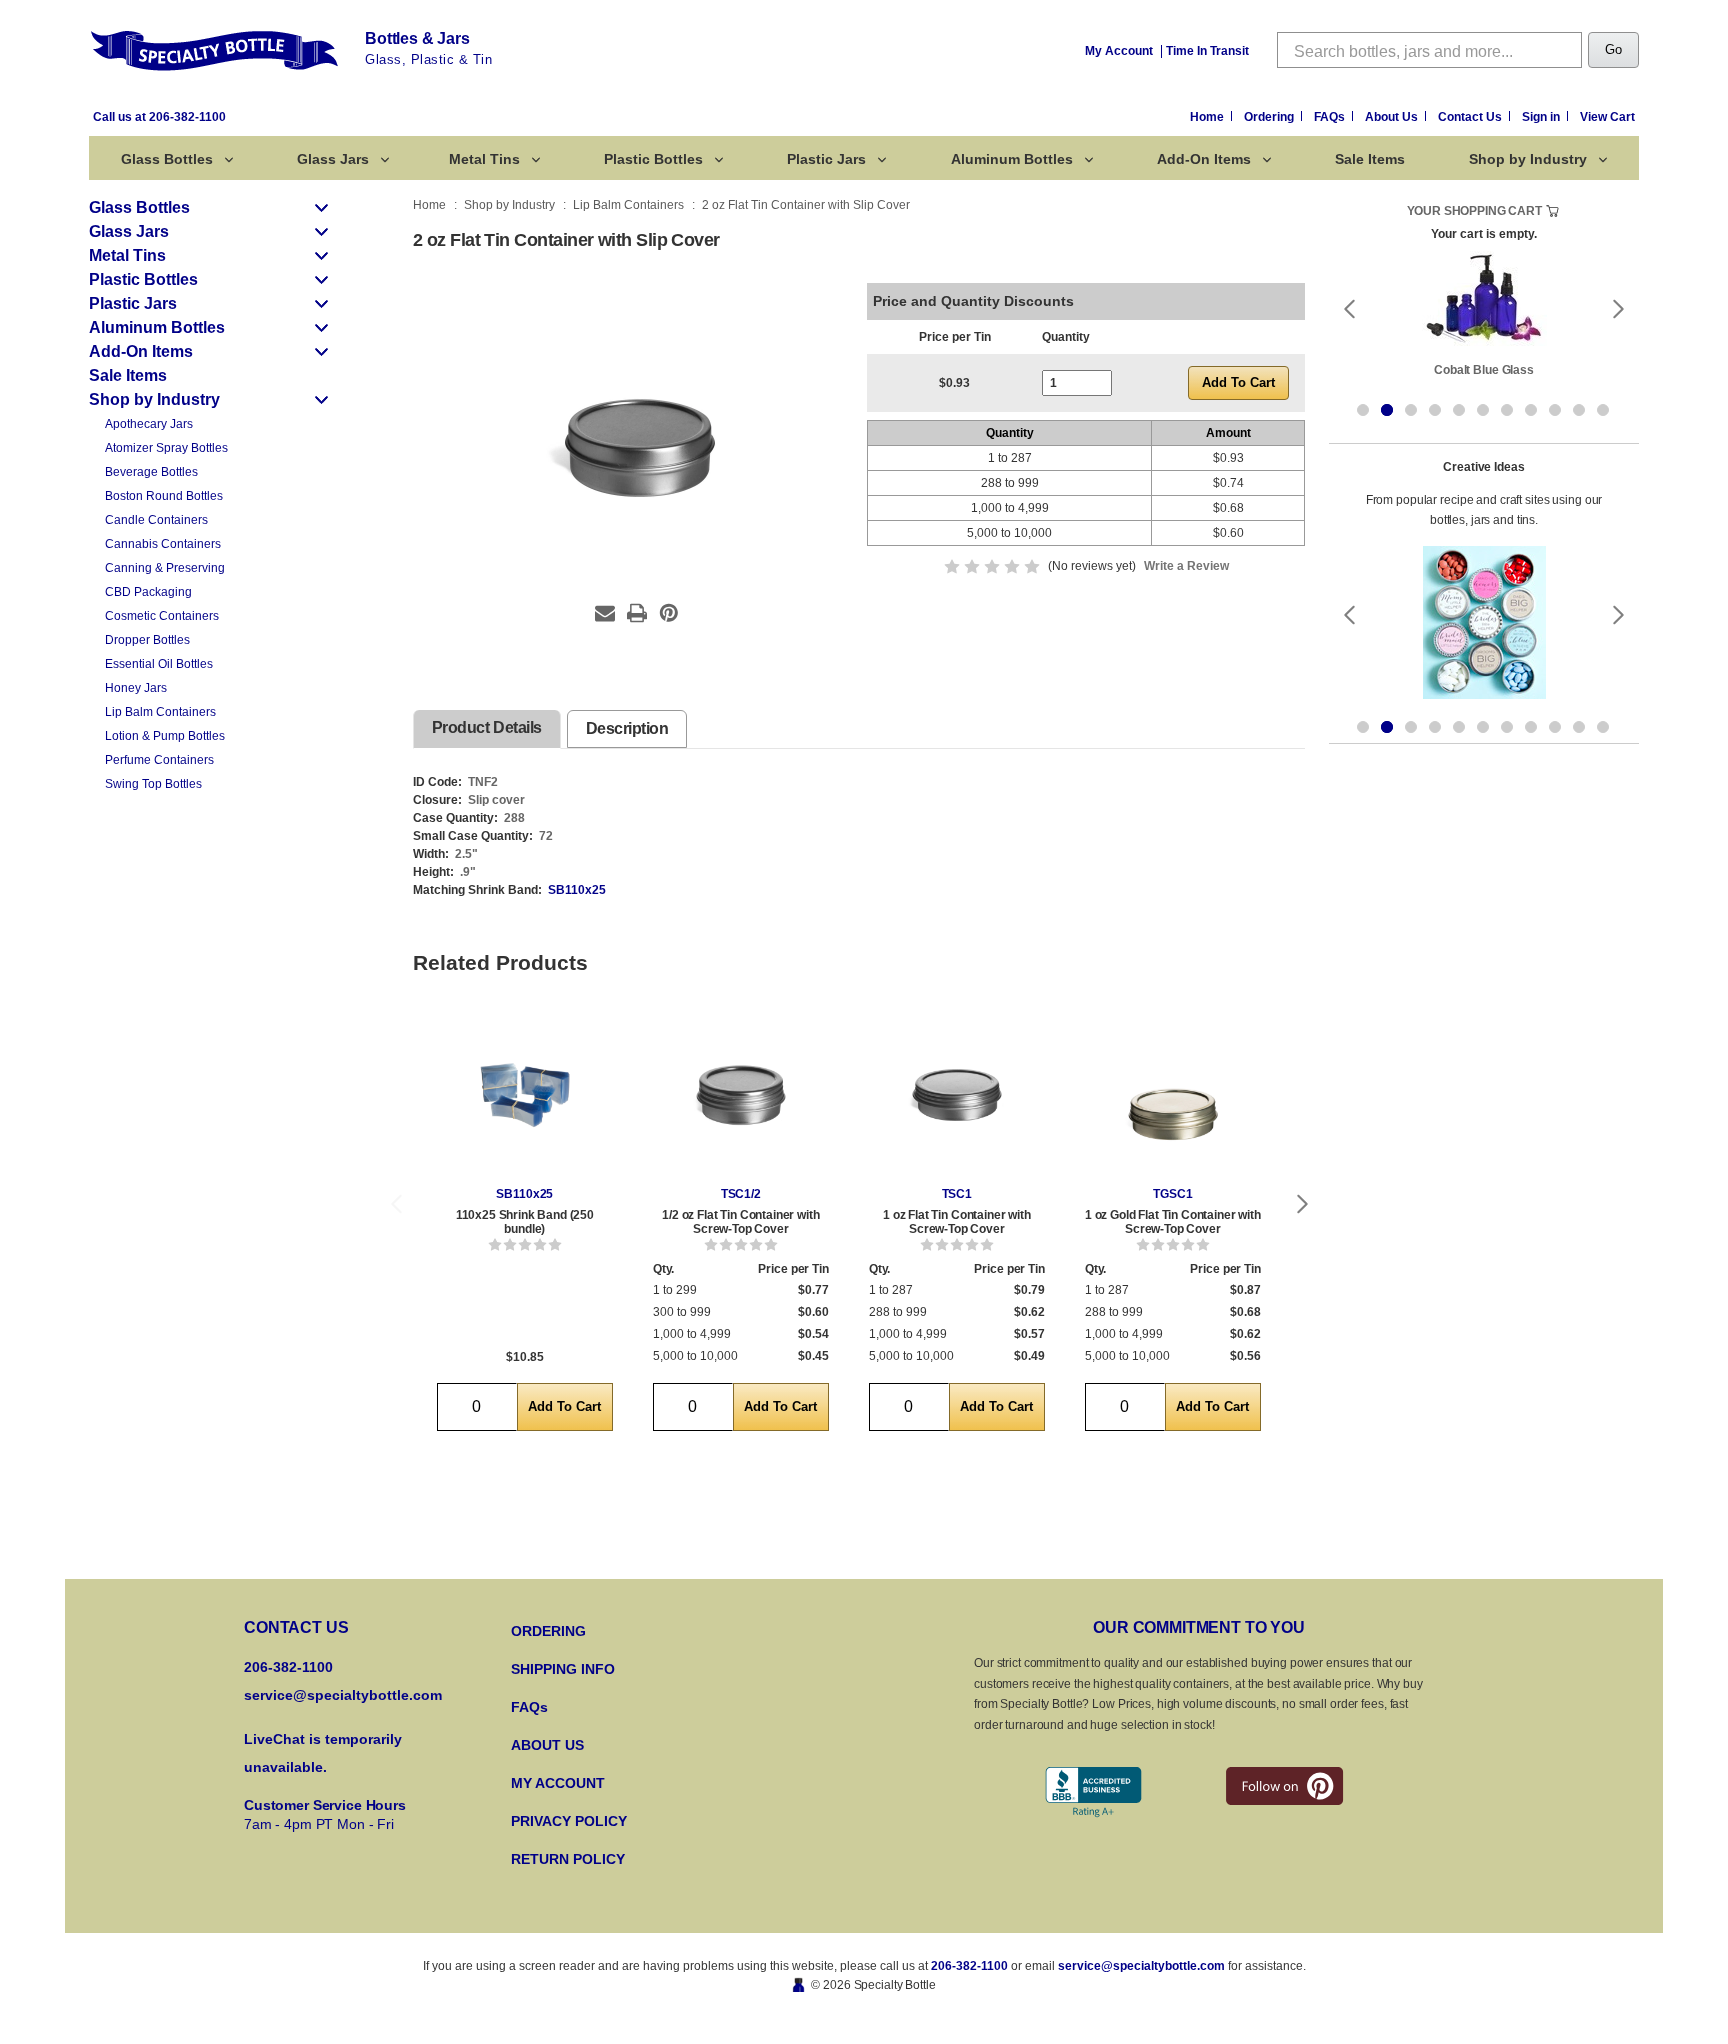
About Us (1393, 117)
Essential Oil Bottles (159, 664)
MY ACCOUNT (558, 1783)
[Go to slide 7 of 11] (1507, 410)
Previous (396, 1203)
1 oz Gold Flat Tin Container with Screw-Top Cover (1173, 1222)
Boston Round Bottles (164, 496)
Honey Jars (136, 688)
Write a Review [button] (1186, 566)
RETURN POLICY (568, 1859)
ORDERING (548, 1631)
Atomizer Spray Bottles (166, 448)
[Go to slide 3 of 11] (1411, 410)
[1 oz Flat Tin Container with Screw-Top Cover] (957, 1095)
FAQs (1331, 117)
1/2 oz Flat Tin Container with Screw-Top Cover (740, 1222)
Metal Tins (484, 159)
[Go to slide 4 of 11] (1435, 410)
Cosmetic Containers (162, 616)
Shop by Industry (1528, 159)
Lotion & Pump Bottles (165, 736)
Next (1303, 1203)
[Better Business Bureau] (1093, 1792)
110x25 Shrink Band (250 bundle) (525, 1222)
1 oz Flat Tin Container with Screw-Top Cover (957, 1222)
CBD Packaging (148, 592)
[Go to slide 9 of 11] (1555, 410)
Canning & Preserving (165, 568)
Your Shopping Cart (1474, 211)
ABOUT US (547, 1745)
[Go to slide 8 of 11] (1531, 410)
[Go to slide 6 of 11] (1483, 410)
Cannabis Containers (163, 544)
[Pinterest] (669, 613)
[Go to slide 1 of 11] (1363, 410)
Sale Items (1370, 159)
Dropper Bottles (147, 640)
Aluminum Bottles (1012, 159)
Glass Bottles (167, 159)
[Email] (605, 613)
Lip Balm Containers (160, 712)
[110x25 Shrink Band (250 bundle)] (525, 1095)
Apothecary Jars (149, 424)
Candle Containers (156, 520)
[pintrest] (1284, 1786)
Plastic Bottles (653, 159)
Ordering (1270, 117)
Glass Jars (333, 159)
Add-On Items (1204, 159)
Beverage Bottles (151, 472)
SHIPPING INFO (563, 1669)
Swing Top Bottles (153, 784)
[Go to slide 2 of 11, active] (1387, 410)
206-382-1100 (969, 1966)
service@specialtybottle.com (343, 1695)
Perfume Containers (159, 760)
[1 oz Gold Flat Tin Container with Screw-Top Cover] (1173, 1095)
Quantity (1066, 337)
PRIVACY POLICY (569, 1821)
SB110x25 (577, 890)
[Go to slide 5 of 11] (1459, 410)
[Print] (637, 613)
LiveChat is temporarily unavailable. (323, 1753)
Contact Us (1471, 117)
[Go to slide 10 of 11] (1579, 410)
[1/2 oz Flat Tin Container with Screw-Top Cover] (741, 1095)
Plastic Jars (826, 159)
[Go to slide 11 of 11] (1603, 410)
